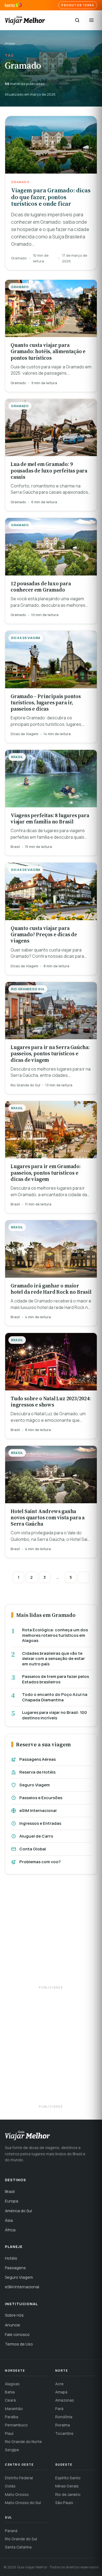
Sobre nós (14, 2315)
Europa (12, 2201)
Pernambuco (16, 2425)
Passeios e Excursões (41, 1798)
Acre (59, 2384)
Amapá (61, 2392)
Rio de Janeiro (68, 2494)
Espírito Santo (68, 2478)
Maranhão (14, 2409)
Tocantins (64, 2433)
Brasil (10, 2191)
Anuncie (13, 2325)
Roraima (63, 2425)
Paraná (11, 2531)
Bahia (10, 2392)
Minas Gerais (67, 2486)
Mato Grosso (17, 2494)
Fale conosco (17, 2334)
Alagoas (12, 2384)
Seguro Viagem (35, 1785)
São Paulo (64, 2503)
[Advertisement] (51, 1933)
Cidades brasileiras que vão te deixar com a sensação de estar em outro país (53, 1659)
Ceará (10, 2400)
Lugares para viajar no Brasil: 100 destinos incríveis (55, 1715)
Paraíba (12, 2417)
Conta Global (33, 1849)
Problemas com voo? (40, 1862)
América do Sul (18, 2211)
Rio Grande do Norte (23, 2442)
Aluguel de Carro (36, 1836)
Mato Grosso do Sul (23, 2503)
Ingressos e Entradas (40, 1823)
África (10, 2230)
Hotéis (11, 2258)
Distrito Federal (19, 2478)
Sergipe (12, 2450)
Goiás (10, 2486)
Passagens (15, 2268)
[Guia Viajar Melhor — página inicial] (25, 20)
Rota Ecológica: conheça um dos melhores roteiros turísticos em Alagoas (55, 1635)
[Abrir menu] (91, 20)
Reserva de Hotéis (37, 1772)
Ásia (9, 2220)
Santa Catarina (18, 2547)
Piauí (9, 2433)
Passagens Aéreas (38, 1759)
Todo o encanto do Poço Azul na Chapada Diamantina (55, 1697)
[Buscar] (77, 20)
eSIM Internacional (38, 1810)
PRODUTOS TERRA (78, 5)
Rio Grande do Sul (21, 2539)
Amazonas (65, 2400)
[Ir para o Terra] (13, 5)
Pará (59, 2409)
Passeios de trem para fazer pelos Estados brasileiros (55, 1679)
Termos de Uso (19, 2344)
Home (10, 43)
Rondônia (64, 2417)
